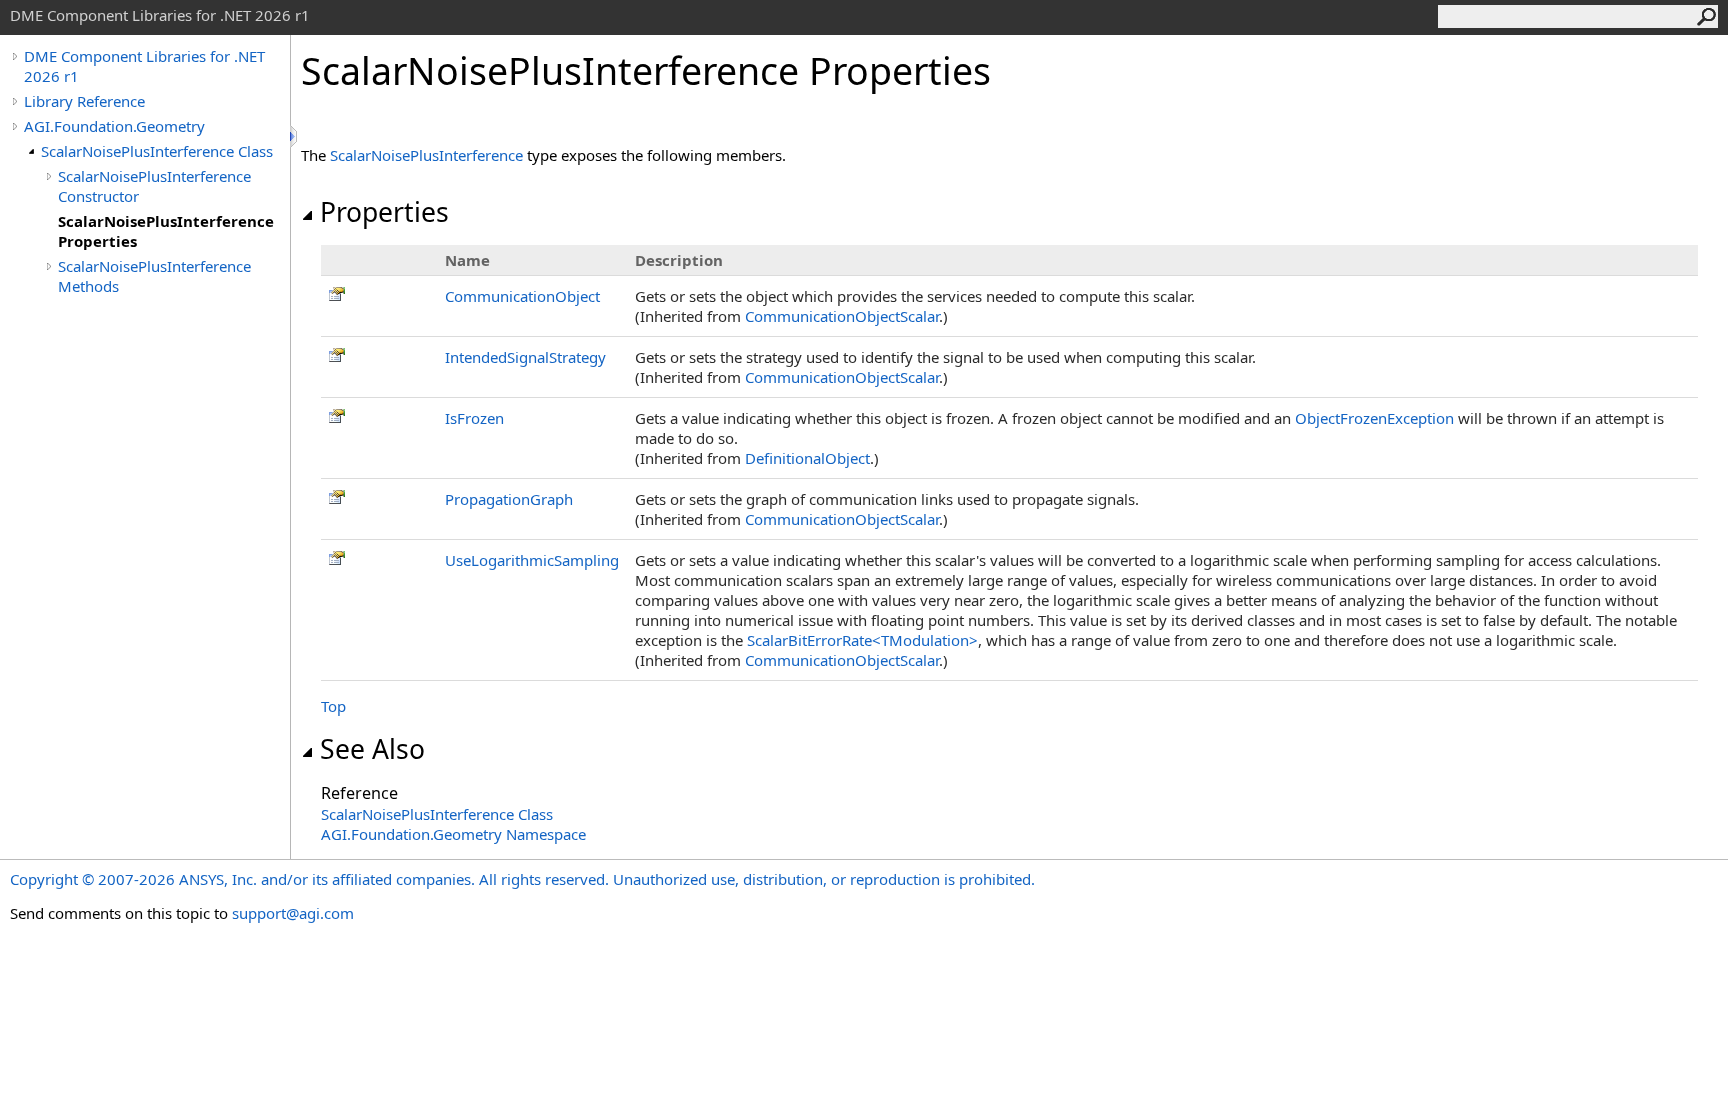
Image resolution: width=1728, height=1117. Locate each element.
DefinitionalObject (807, 458)
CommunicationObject (522, 296)
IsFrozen (474, 418)
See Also (372, 749)
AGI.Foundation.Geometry (114, 126)
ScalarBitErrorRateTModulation (862, 640)
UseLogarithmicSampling (532, 560)
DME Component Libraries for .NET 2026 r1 (144, 66)
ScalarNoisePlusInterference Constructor (154, 186)
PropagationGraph (509, 499)
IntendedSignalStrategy (525, 357)
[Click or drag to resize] (295, 136)
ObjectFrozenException (1374, 418)
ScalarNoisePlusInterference (426, 155)
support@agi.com (293, 913)
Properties (384, 212)
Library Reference (84, 101)
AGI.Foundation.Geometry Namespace (453, 834)
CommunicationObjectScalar (842, 316)
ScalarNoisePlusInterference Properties (166, 231)
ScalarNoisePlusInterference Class (157, 151)
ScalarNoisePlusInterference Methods (154, 276)
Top (333, 706)
